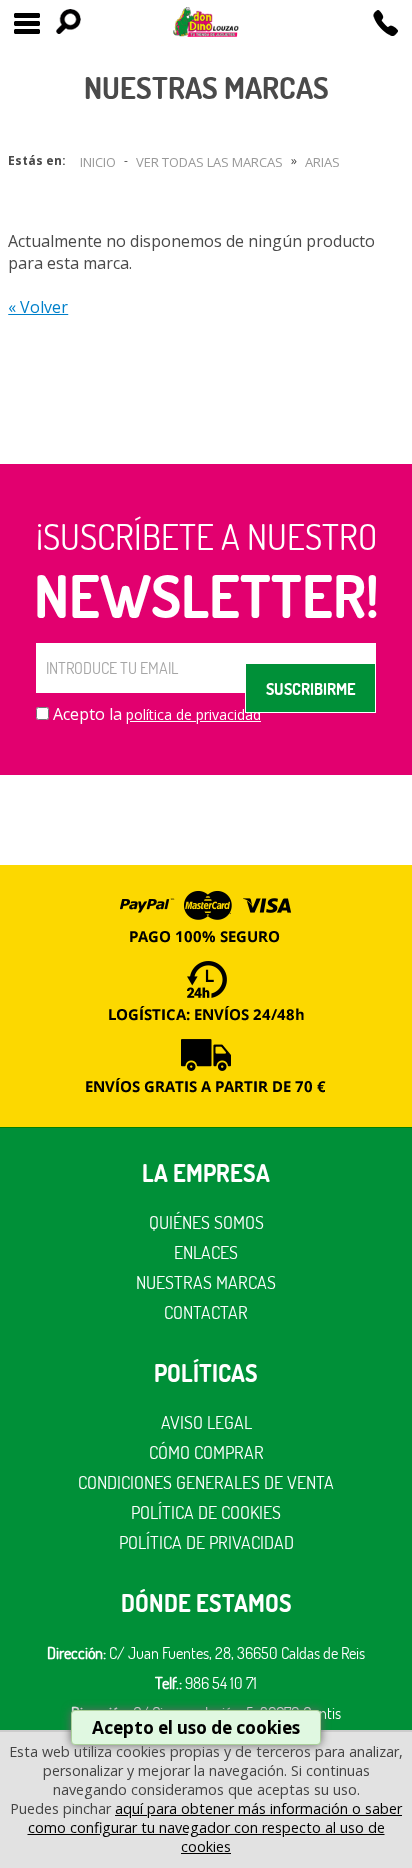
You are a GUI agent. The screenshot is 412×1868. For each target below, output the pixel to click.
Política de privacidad (206, 1542)
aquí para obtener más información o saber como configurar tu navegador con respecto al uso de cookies (215, 1827)
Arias (322, 162)
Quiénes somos (206, 1222)
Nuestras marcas (206, 1282)
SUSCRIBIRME (310, 689)
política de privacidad (193, 714)
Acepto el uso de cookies (196, 1727)
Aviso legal (206, 1422)
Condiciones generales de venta (206, 1482)
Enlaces (206, 1252)
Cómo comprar (206, 1452)
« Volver (38, 307)
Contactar (206, 1312)
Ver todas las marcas (209, 162)
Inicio (98, 162)
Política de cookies (206, 1512)
